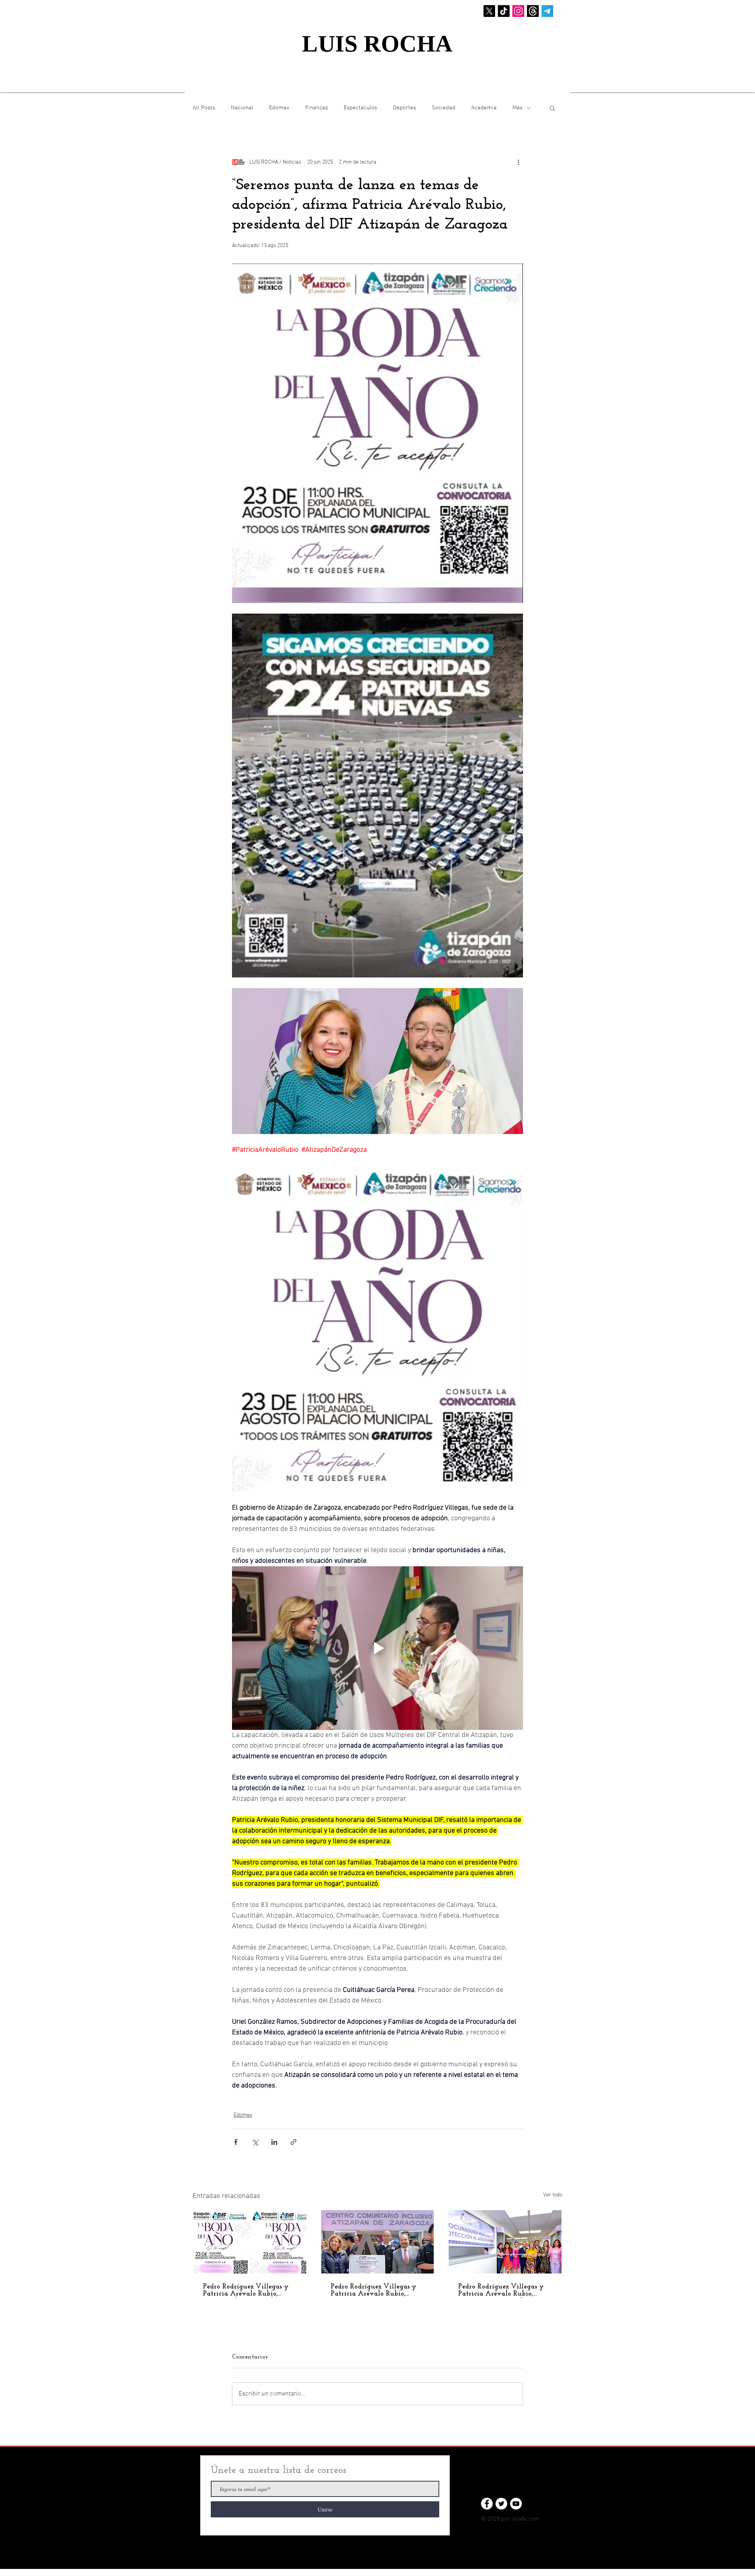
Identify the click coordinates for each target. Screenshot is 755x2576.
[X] (489, 11)
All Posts (204, 108)
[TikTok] (504, 11)
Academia (484, 108)
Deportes (404, 108)
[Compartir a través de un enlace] (294, 2142)
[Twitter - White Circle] (501, 2504)
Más (517, 108)
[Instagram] (518, 11)
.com (533, 2519)
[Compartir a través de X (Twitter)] (255, 2142)
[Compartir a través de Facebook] (236, 2142)
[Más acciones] (518, 162)
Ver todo (553, 2195)
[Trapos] (533, 11)
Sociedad (444, 108)
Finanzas (317, 108)
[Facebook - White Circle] (487, 2504)
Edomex (279, 108)
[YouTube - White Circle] (516, 2504)
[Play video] (377, 1648)
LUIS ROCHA (377, 44)
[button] (552, 108)
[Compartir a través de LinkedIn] (274, 2142)
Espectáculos (360, 108)
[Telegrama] (547, 11)
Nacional (242, 108)
